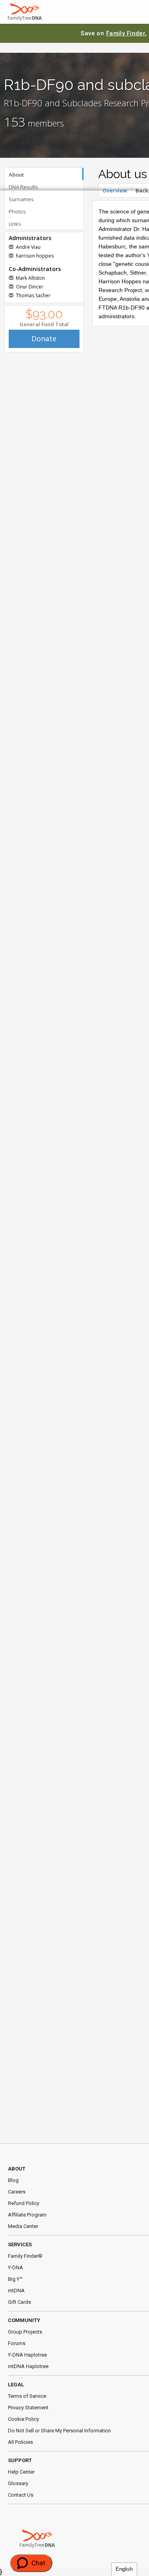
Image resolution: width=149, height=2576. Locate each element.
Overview (115, 190)
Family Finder (126, 33)
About (16, 175)
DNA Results (23, 187)
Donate (44, 338)
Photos (17, 211)
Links (15, 224)
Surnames (21, 199)
